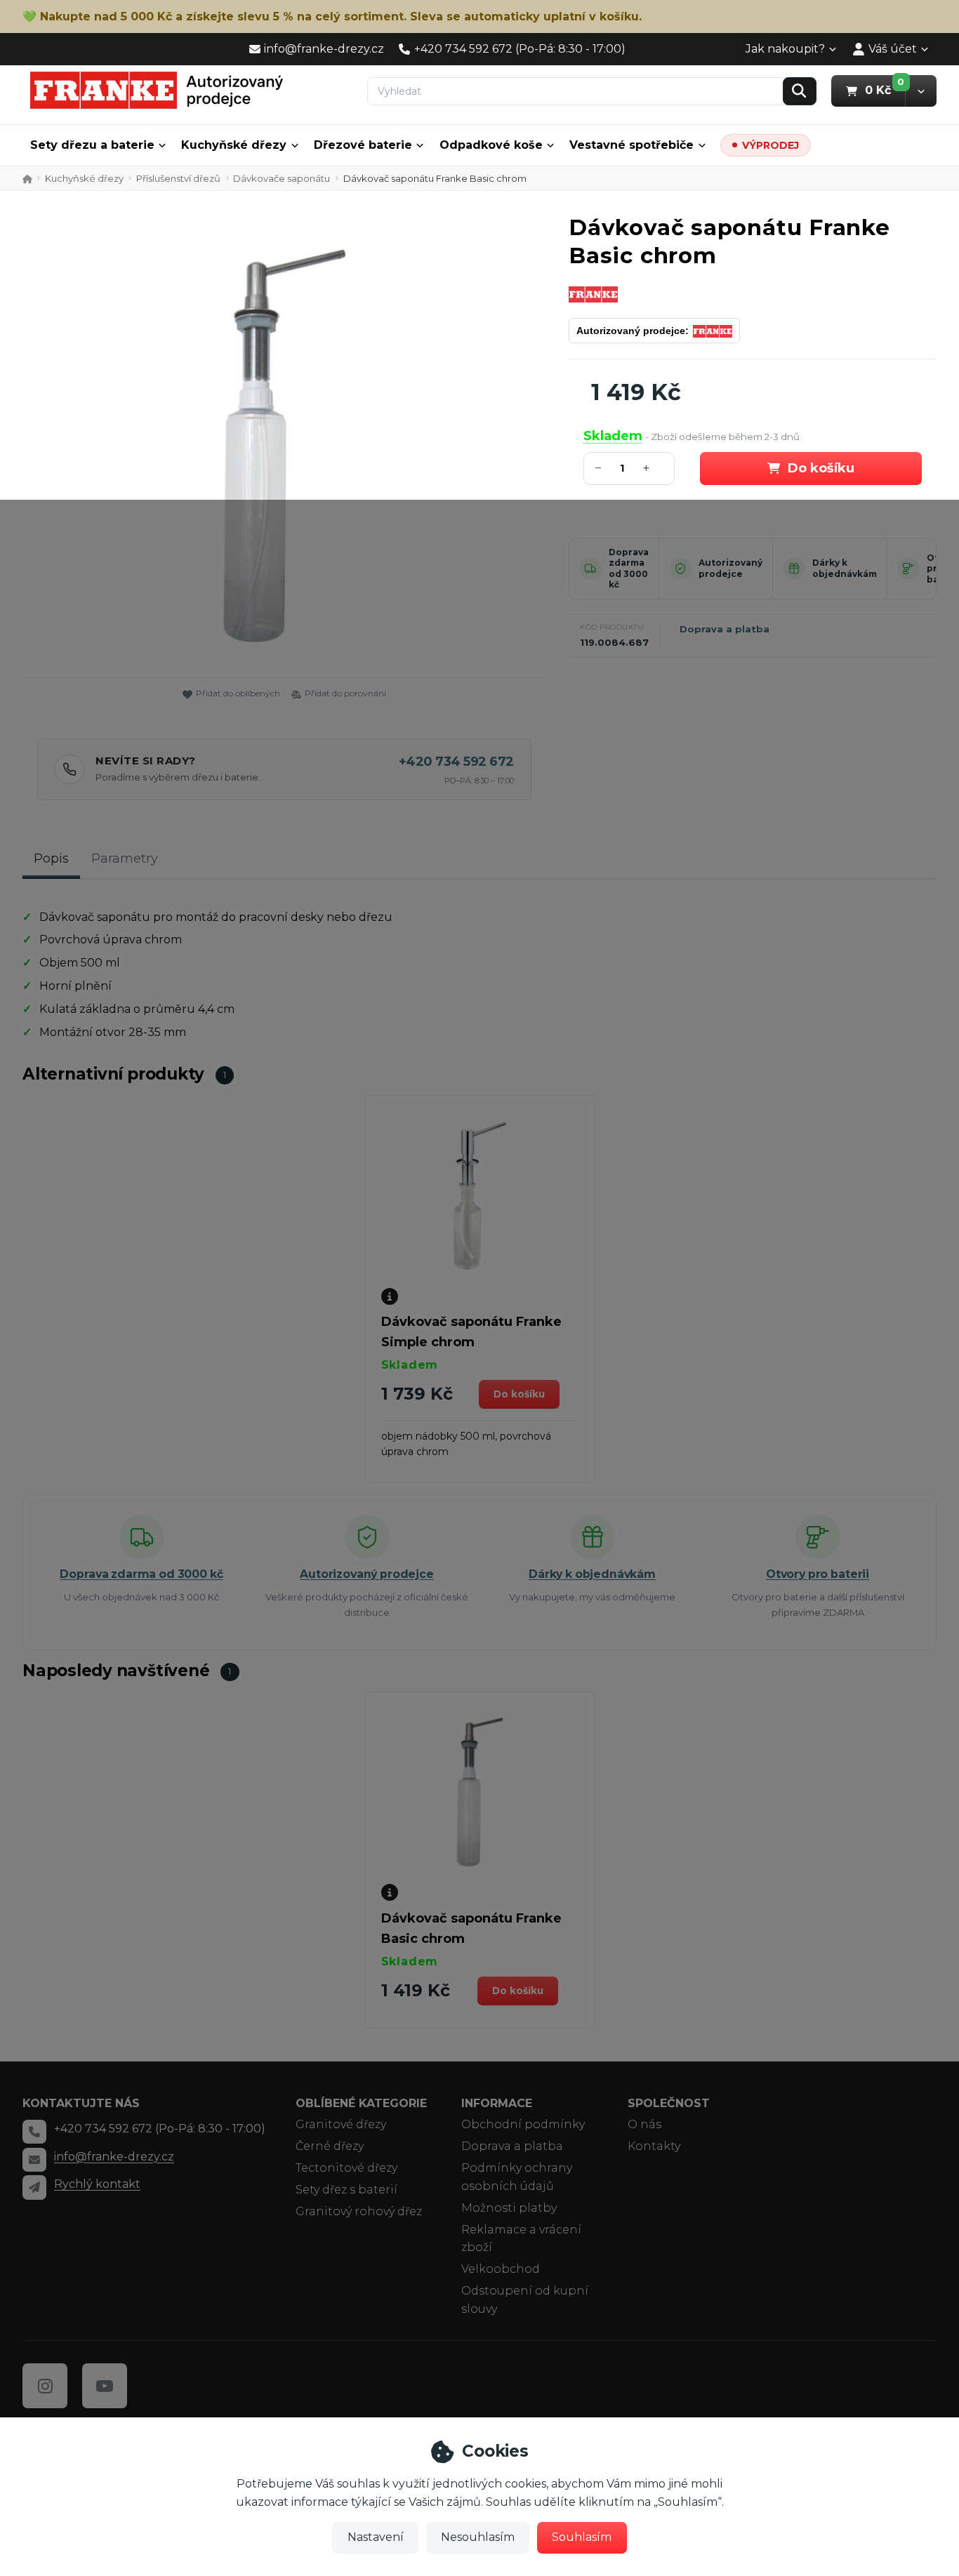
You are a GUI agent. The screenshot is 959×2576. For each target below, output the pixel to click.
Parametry (125, 858)
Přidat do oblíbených (238, 693)
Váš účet (893, 49)
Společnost (669, 2103)
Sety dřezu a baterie (92, 145)
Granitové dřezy (341, 2124)
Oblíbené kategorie (361, 2103)
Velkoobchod (501, 2269)
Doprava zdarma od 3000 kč (629, 569)
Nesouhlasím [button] (478, 2537)
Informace (497, 2103)
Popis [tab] (51, 858)
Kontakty (654, 2146)
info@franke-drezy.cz (114, 2157)
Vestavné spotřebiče (631, 145)
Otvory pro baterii (818, 1574)
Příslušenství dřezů (178, 178)
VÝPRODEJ (770, 145)
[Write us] (34, 2187)
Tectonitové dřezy (346, 2168)
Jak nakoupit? (785, 49)
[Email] (34, 2160)
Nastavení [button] (376, 2537)
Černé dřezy (330, 2146)
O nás (644, 2124)
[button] (921, 91)
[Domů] (157, 90)
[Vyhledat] (800, 91)
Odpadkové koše (491, 145)
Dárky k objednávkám (845, 568)
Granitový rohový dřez (359, 2211)
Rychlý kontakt (97, 2184)
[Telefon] (34, 2132)
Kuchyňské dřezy (234, 145)
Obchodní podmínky (523, 2124)
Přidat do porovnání (345, 693)
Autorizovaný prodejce (730, 568)
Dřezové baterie (363, 145)
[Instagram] (45, 2386)
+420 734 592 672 (456, 762)
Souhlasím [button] (582, 2537)
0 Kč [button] (885, 90)
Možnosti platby (509, 2208)
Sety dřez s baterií (346, 2190)
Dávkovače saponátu (282, 178)
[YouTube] (105, 2386)
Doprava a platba (725, 629)
